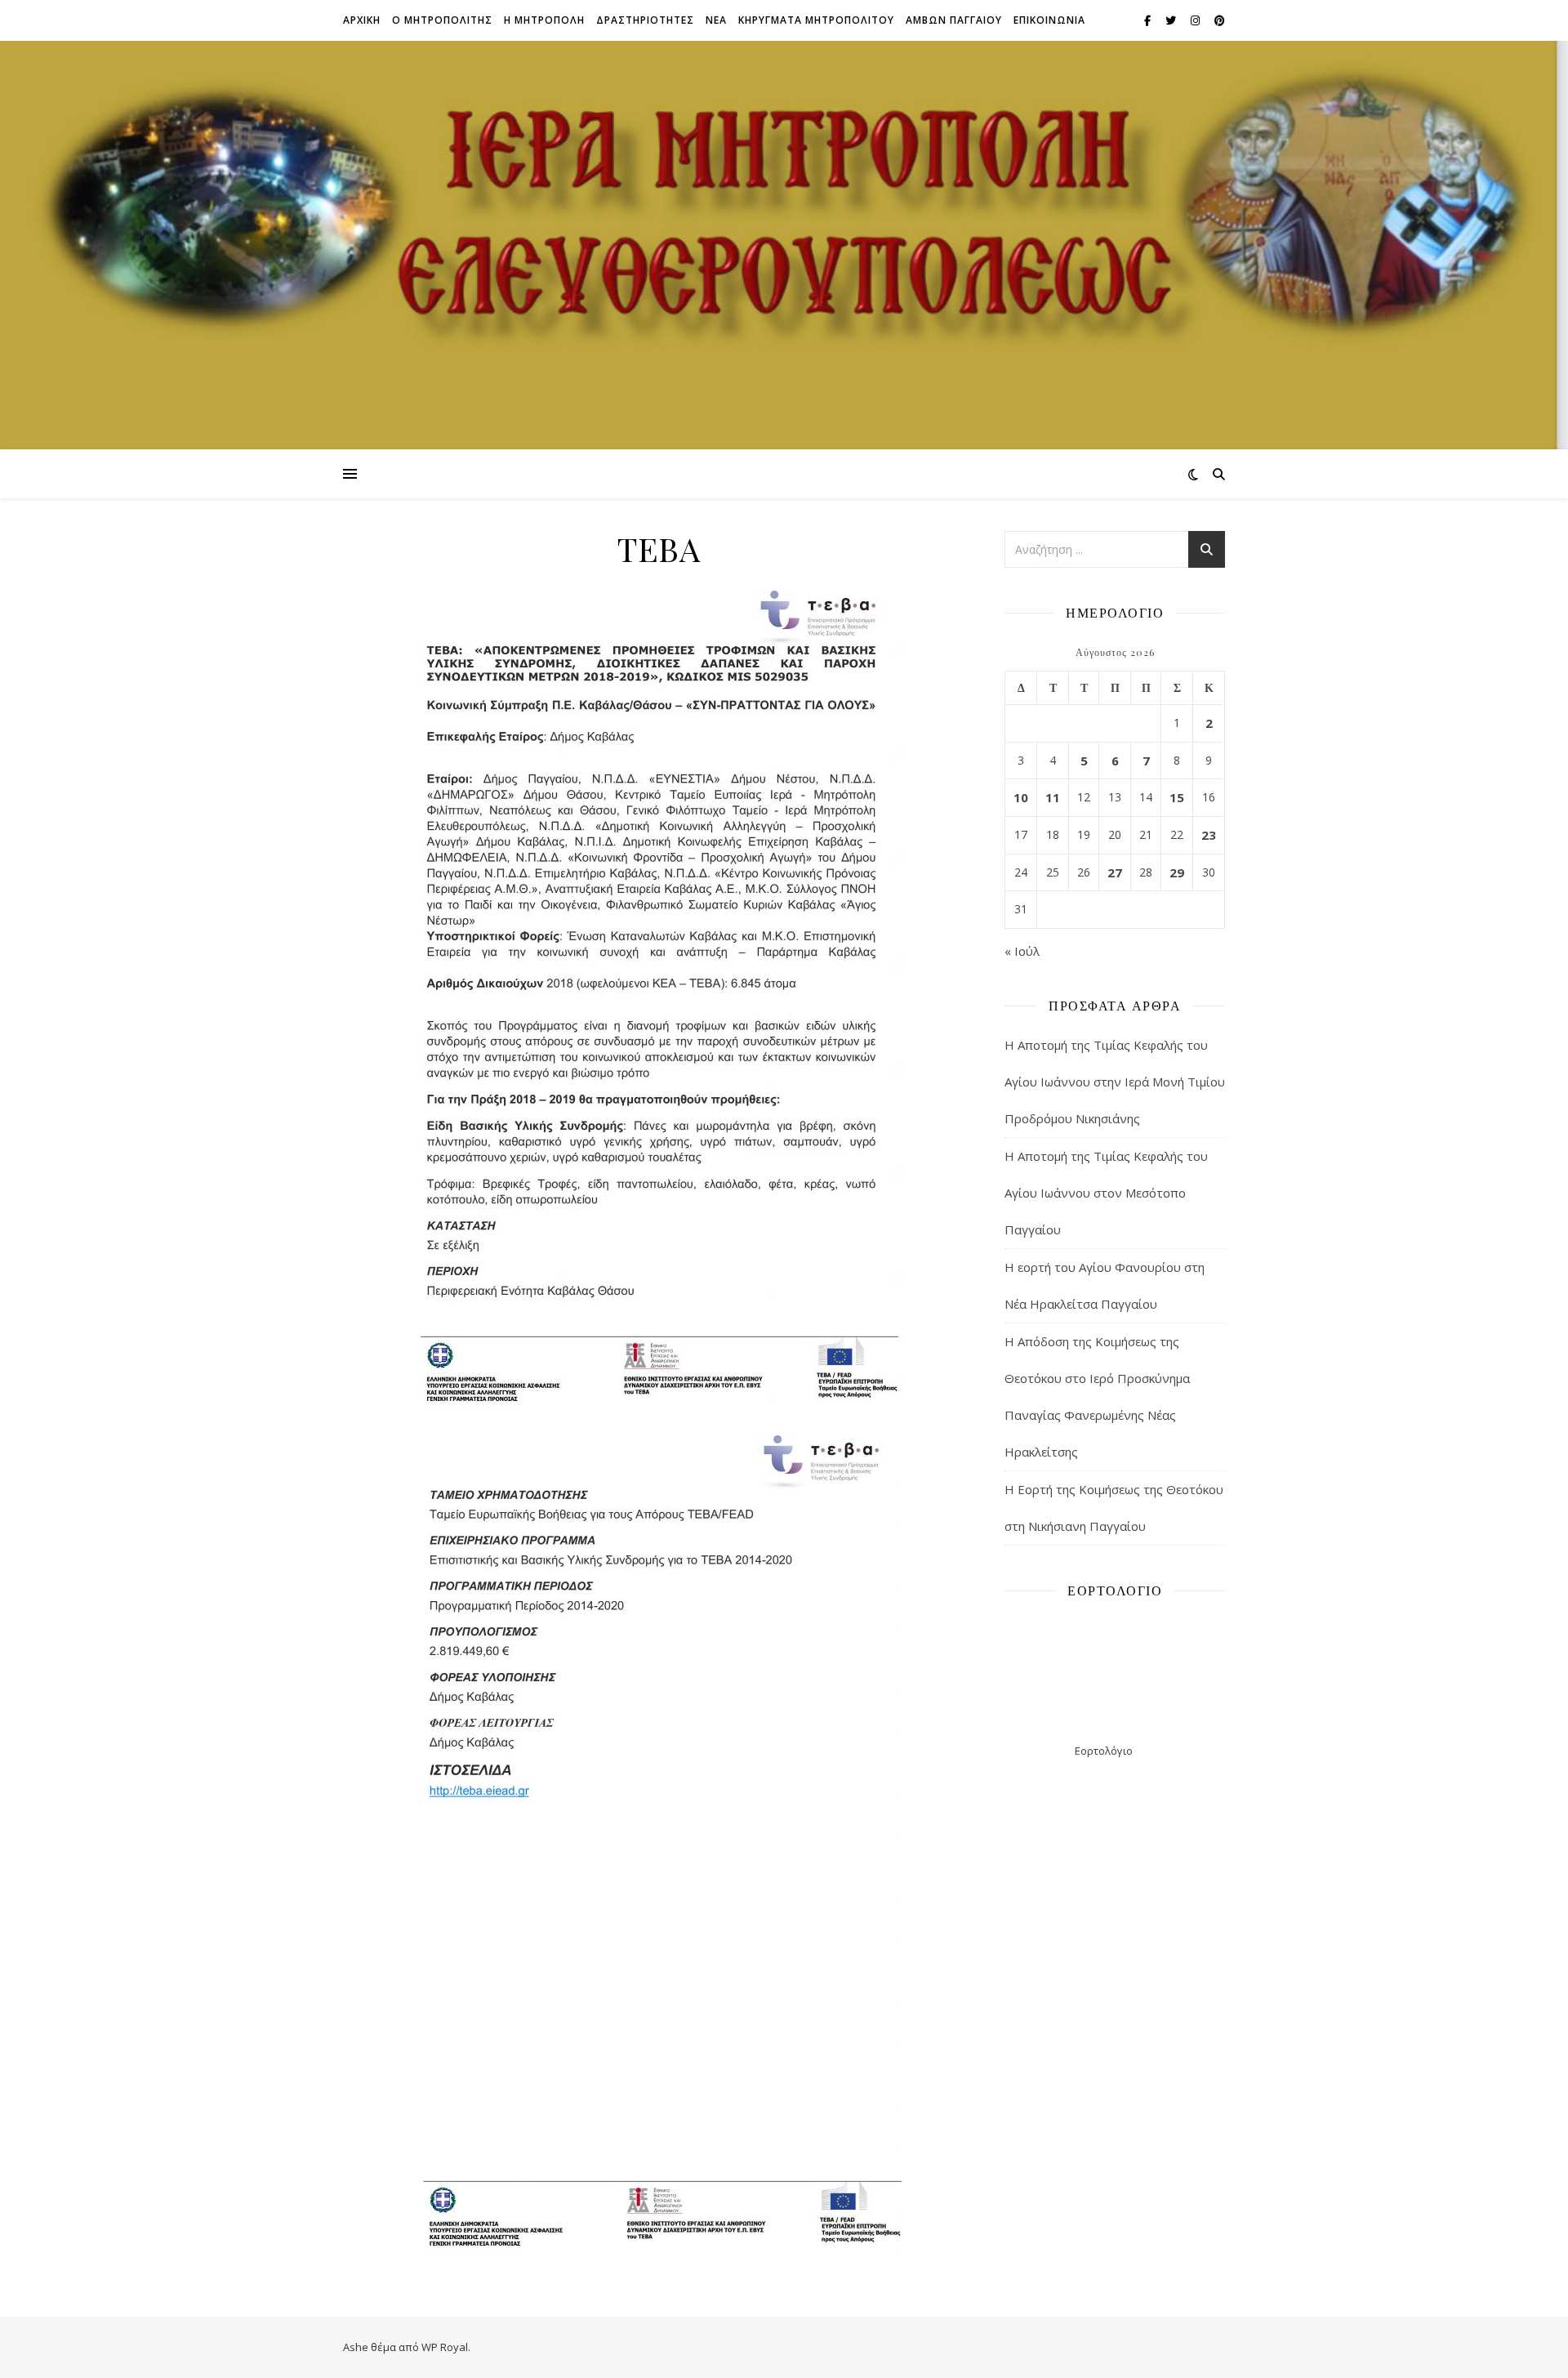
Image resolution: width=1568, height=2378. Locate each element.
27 (1115, 872)
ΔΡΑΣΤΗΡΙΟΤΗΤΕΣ (645, 20)
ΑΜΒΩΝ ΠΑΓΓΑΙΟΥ (954, 20)
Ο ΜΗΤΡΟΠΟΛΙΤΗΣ (442, 20)
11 (1053, 797)
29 (1177, 872)
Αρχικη (362, 20)
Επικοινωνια (1049, 20)
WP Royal (445, 2347)
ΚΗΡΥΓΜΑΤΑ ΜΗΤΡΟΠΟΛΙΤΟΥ (816, 20)
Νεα (716, 20)
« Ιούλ (1022, 951)
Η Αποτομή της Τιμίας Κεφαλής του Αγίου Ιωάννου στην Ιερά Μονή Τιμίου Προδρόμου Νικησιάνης (1115, 1082)
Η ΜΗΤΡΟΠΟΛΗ (544, 20)
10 (1021, 797)
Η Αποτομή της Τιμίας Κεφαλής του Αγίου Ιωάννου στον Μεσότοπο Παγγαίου (1106, 1193)
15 (1177, 797)
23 (1209, 835)
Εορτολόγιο (1104, 1751)
